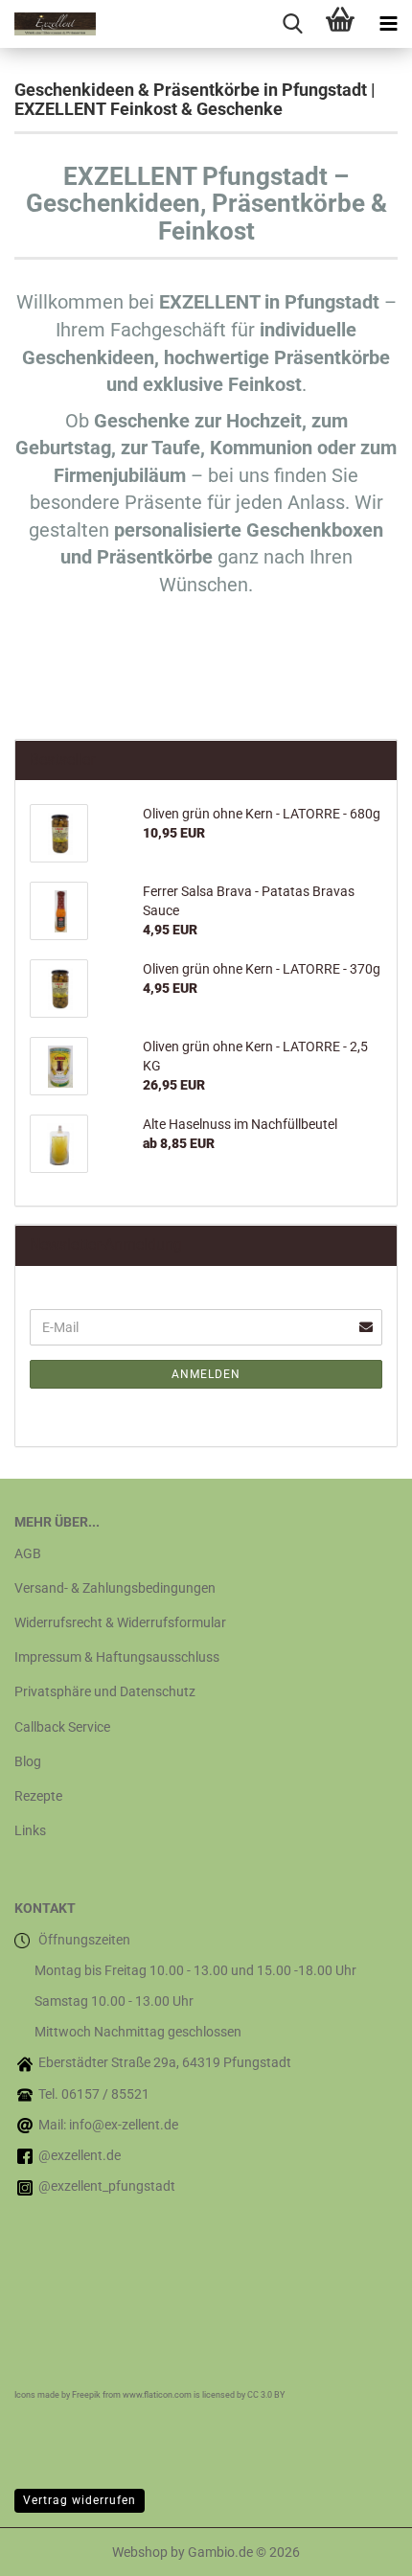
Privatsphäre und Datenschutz (105, 1691)
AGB (28, 1553)
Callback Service (62, 1727)
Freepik (86, 2395)
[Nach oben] (359, 2547)
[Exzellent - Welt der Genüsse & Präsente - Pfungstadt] (48, 24)
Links (30, 1830)
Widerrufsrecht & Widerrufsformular (120, 1622)
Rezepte (38, 1796)
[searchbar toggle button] (292, 24)
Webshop (140, 2552)
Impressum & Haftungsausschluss (117, 1657)
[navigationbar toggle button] (388, 24)
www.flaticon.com (157, 2395)
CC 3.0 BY (266, 2395)
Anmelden (206, 1374)
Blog (28, 1761)
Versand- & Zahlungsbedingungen (115, 1588)
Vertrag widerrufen (80, 2500)
